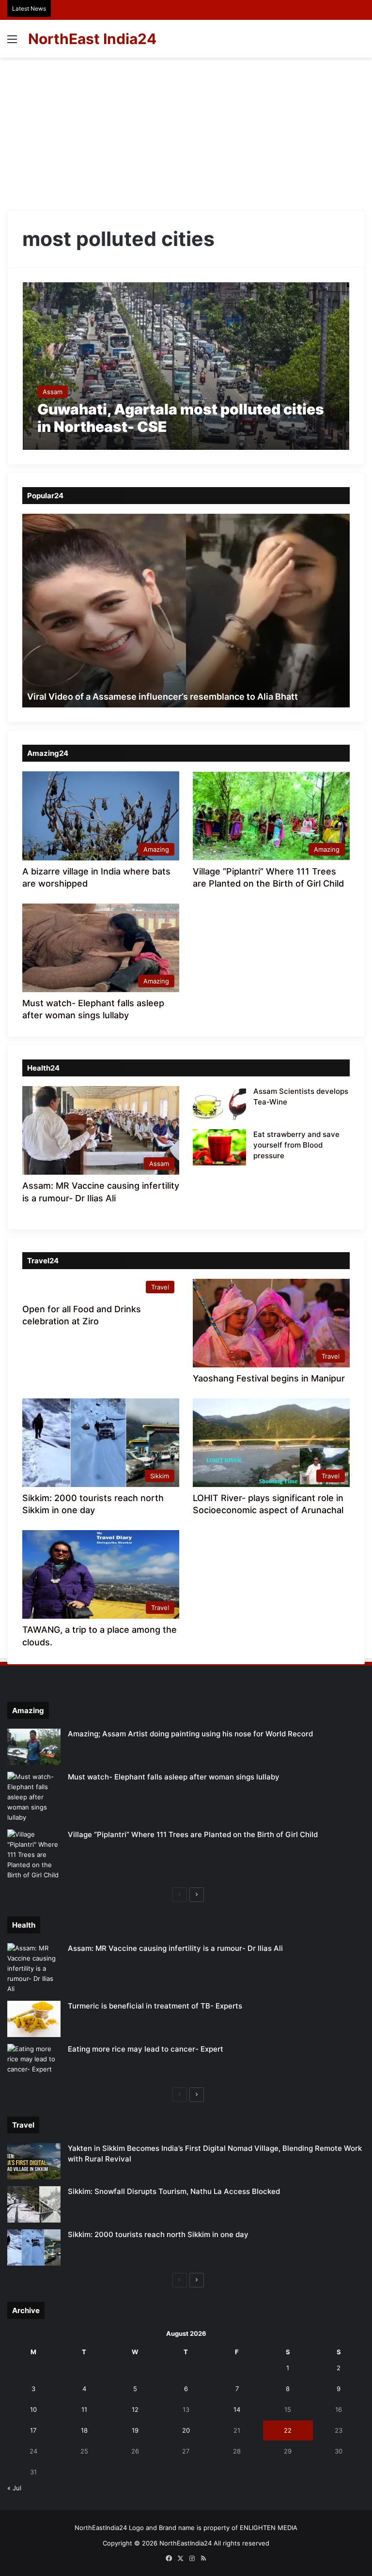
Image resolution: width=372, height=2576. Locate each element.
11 (84, 2409)
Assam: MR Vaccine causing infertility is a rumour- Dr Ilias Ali (175, 1948)
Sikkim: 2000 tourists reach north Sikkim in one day (158, 2234)
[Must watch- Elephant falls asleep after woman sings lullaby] (34, 1797)
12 (135, 2409)
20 (186, 2430)
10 (33, 2409)
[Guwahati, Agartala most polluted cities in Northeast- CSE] (186, 366)
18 (84, 2430)
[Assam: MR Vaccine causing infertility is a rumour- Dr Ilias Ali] (34, 1969)
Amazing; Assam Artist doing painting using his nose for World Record (190, 1734)
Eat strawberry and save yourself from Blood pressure (296, 1145)
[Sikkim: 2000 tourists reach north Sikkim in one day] (34, 2247)
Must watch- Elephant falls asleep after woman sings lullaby (174, 1777)
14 (237, 2409)
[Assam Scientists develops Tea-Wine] (219, 1104)
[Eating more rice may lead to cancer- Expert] (34, 2062)
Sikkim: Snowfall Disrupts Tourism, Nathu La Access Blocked (174, 2191)
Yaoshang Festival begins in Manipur (269, 1378)
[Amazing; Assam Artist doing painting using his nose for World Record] (34, 1747)
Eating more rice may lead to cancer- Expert (146, 2049)
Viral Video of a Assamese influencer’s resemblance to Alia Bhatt (163, 697)
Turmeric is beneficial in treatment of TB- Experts (155, 2006)
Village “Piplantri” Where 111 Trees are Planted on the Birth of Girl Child (193, 1834)
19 (135, 2430)
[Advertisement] (186, 130)
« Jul (14, 2488)
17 (33, 2430)
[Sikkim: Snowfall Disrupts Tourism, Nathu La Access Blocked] (34, 2204)
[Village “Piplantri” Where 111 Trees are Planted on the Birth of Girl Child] (34, 1855)
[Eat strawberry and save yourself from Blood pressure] (219, 1147)
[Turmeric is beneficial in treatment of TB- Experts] (34, 2019)
